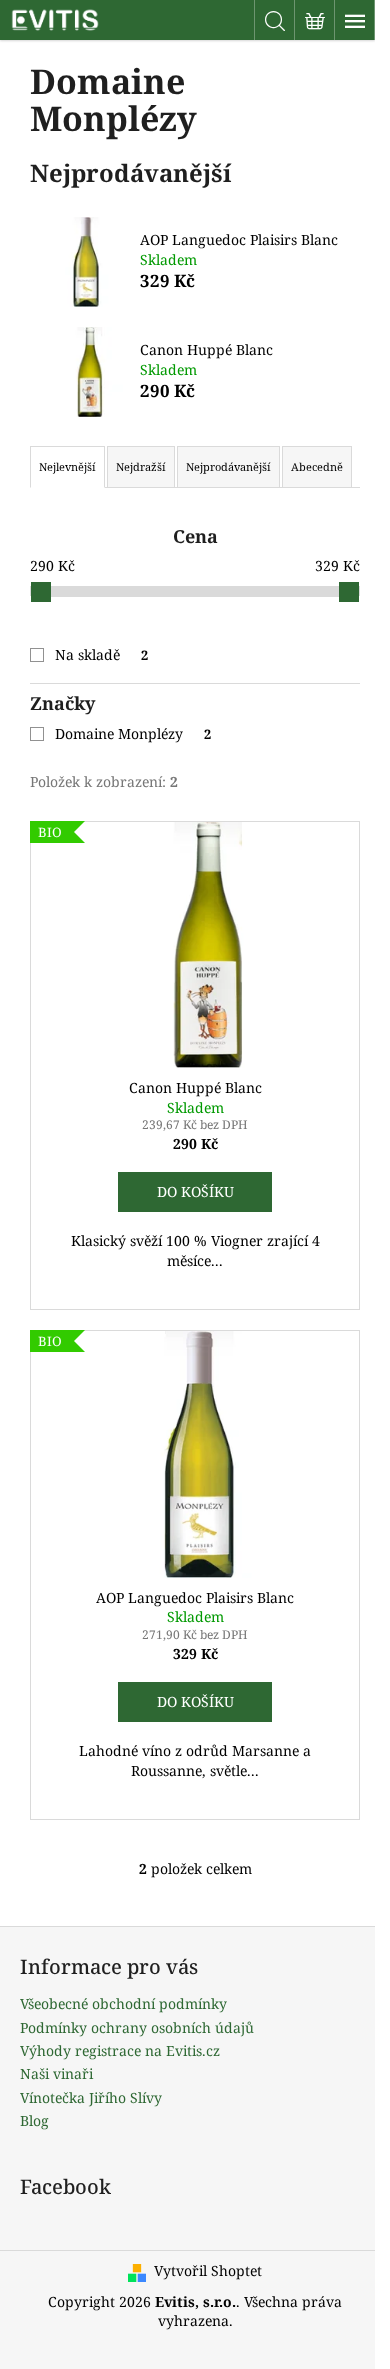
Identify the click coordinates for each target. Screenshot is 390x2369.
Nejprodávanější (228, 466)
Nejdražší (141, 466)
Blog (34, 2120)
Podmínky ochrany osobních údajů (137, 2027)
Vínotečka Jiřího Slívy (91, 2097)
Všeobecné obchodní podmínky (123, 2003)
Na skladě (101, 654)
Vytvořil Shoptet (208, 2270)
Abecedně (317, 466)
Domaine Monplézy (133, 733)
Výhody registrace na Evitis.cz (120, 2050)
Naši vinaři (56, 2073)
